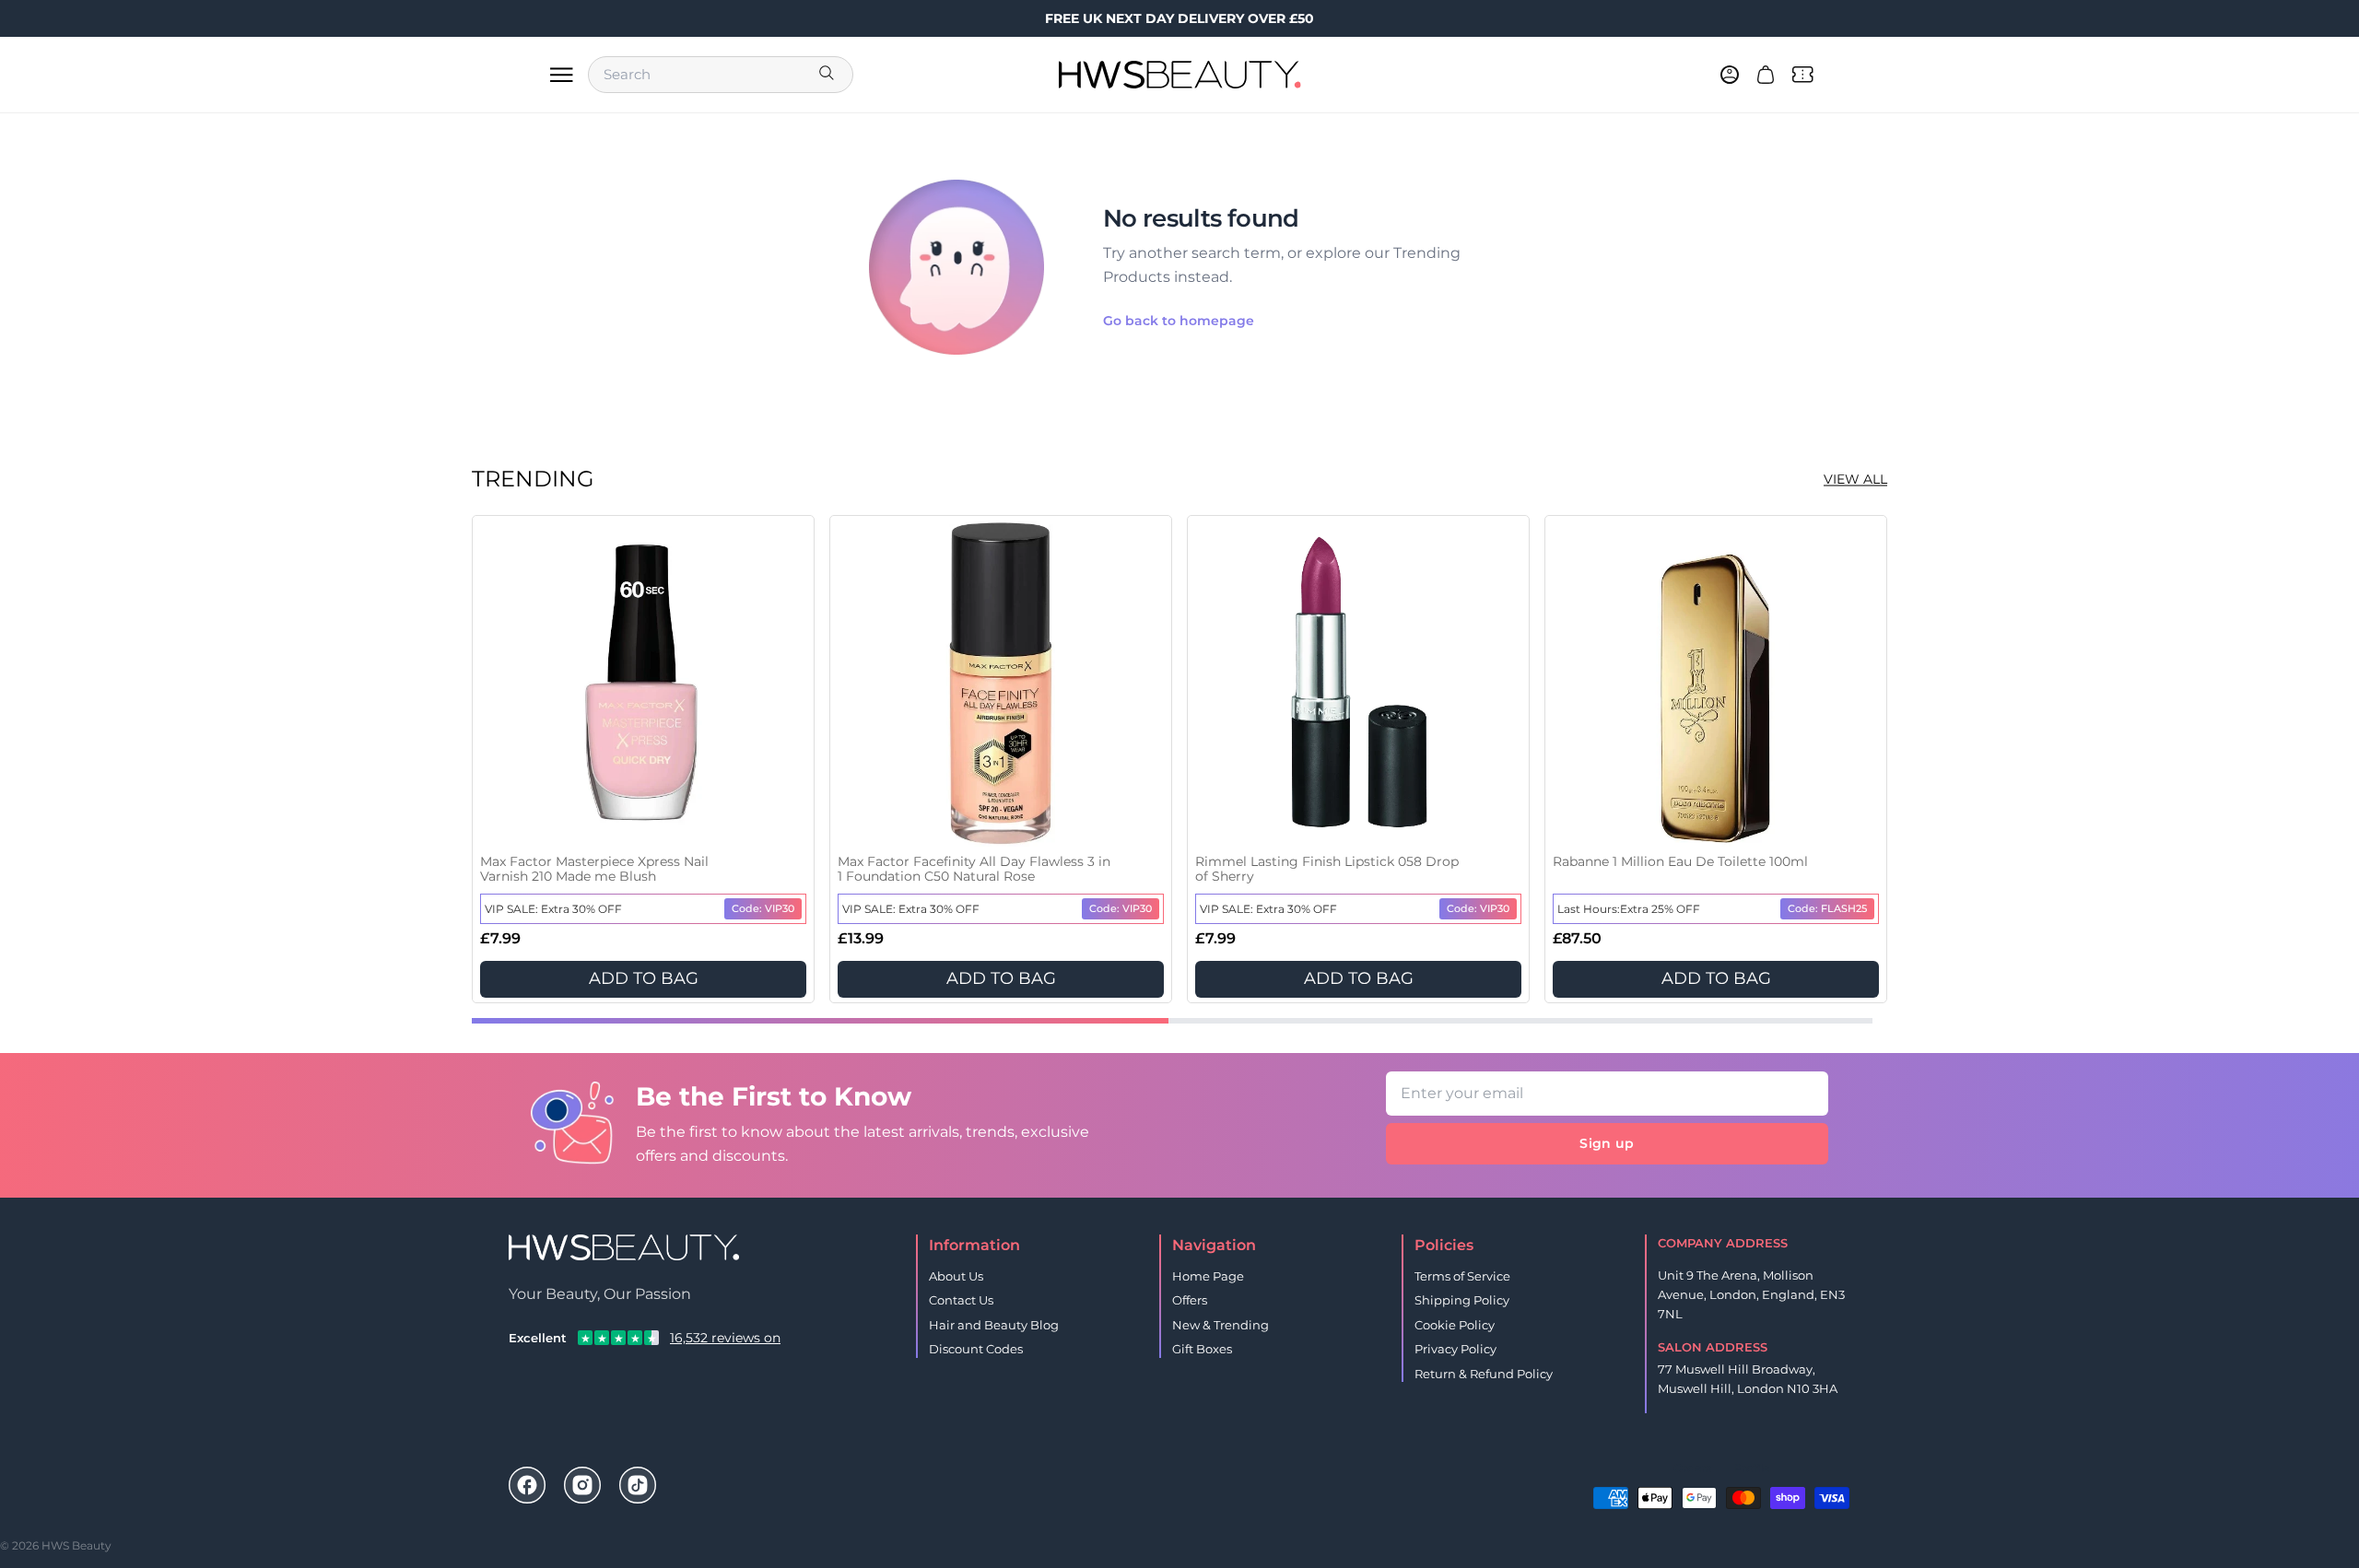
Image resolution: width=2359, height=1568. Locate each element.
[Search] (828, 75)
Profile (1751, 1468)
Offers (1190, 1300)
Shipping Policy (1462, 1300)
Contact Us (961, 1300)
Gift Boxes (1202, 1349)
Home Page (1208, 1276)
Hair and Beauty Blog (994, 1325)
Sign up (1607, 1143)
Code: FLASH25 (1827, 908)
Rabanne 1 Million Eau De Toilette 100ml (1680, 862)
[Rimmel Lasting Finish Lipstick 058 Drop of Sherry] (1358, 684)
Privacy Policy (1455, 1349)
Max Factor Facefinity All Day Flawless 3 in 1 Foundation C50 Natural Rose (974, 869)
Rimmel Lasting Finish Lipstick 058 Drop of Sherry (1327, 869)
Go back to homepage (1179, 321)
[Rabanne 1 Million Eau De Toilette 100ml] (1716, 684)
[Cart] (1766, 75)
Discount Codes (976, 1349)
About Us (956, 1276)
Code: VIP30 (763, 908)
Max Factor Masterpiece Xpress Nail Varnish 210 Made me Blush (594, 869)
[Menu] (561, 75)
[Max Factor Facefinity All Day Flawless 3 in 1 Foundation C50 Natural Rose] (1001, 684)
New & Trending (1221, 1325)
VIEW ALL (1855, 479)
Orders (1692, 1468)
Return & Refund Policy (1484, 1374)
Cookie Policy (1455, 1325)
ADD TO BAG (644, 978)
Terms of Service (1462, 1276)
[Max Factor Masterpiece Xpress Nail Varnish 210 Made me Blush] (643, 684)
